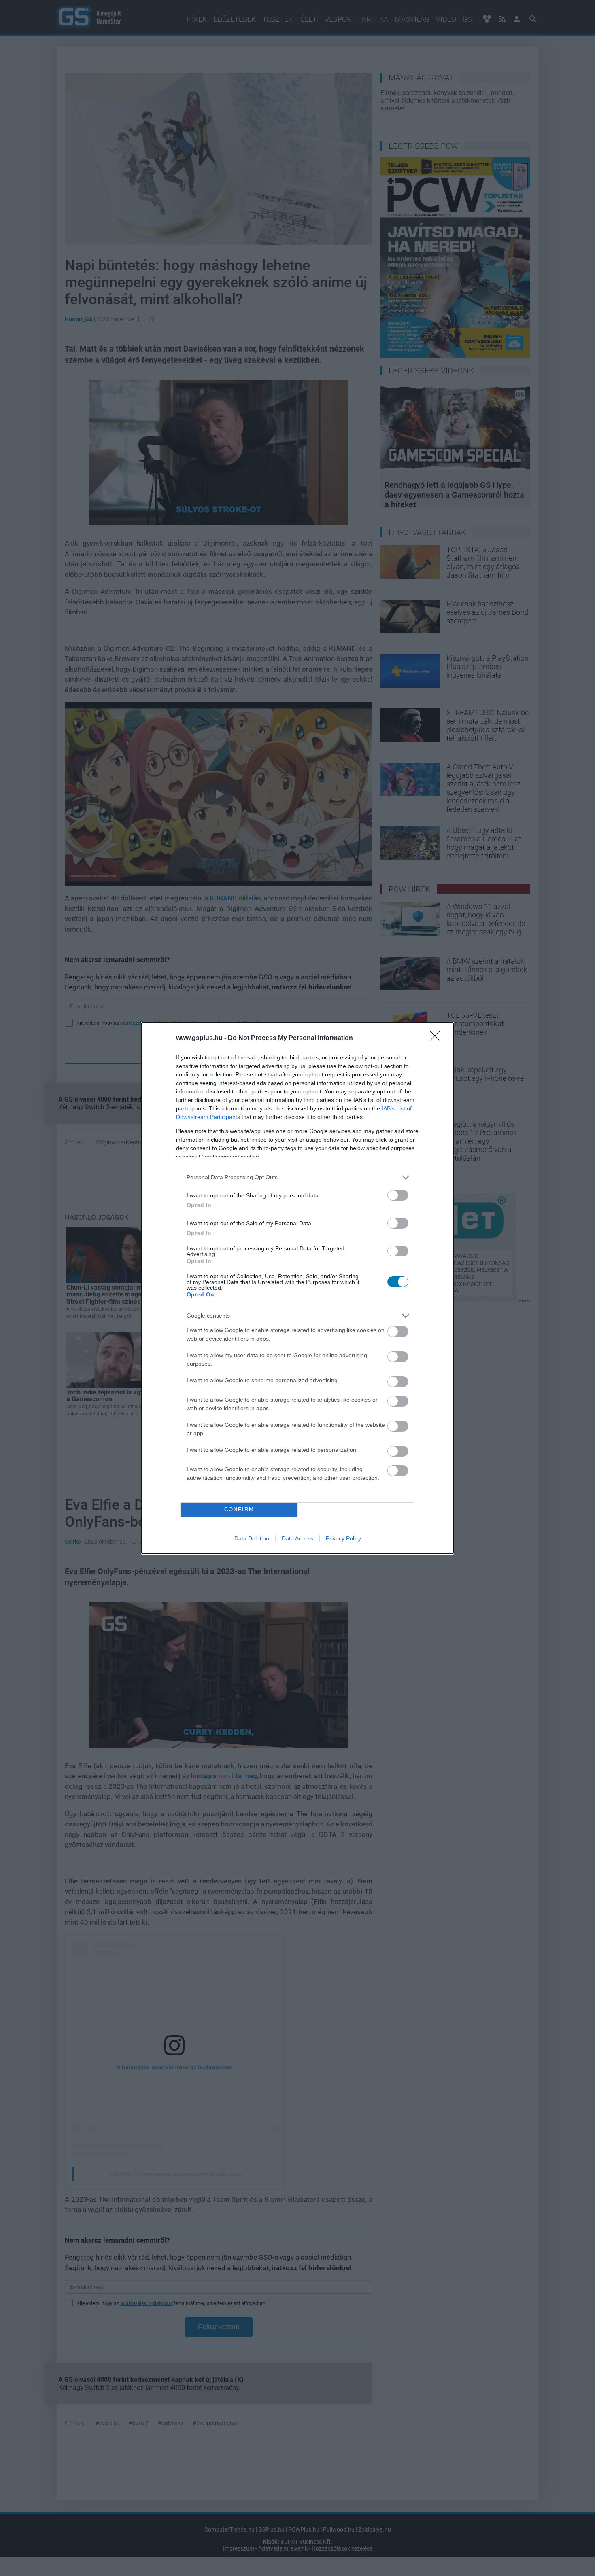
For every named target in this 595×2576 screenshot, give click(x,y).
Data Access (297, 1538)
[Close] (438, 1038)
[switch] (398, 1195)
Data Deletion (252, 1538)
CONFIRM (239, 1509)
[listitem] (297, 1177)
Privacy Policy (343, 1538)
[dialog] (297, 1288)
